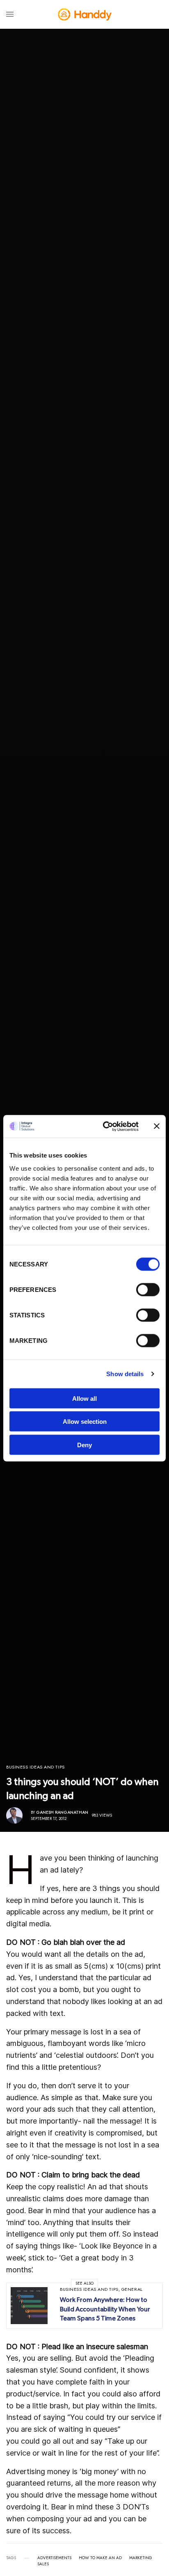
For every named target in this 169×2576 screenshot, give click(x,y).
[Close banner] (157, 1126)
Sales (43, 2564)
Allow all (84, 1398)
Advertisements (54, 2558)
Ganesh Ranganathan (62, 1812)
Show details (125, 1374)
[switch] (148, 1289)
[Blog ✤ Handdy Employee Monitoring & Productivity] (85, 14)
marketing (141, 2558)
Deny (84, 1445)
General (132, 2289)
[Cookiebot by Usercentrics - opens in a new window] (105, 1126)
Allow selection (85, 1422)
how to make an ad (100, 2558)
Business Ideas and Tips (35, 1767)
